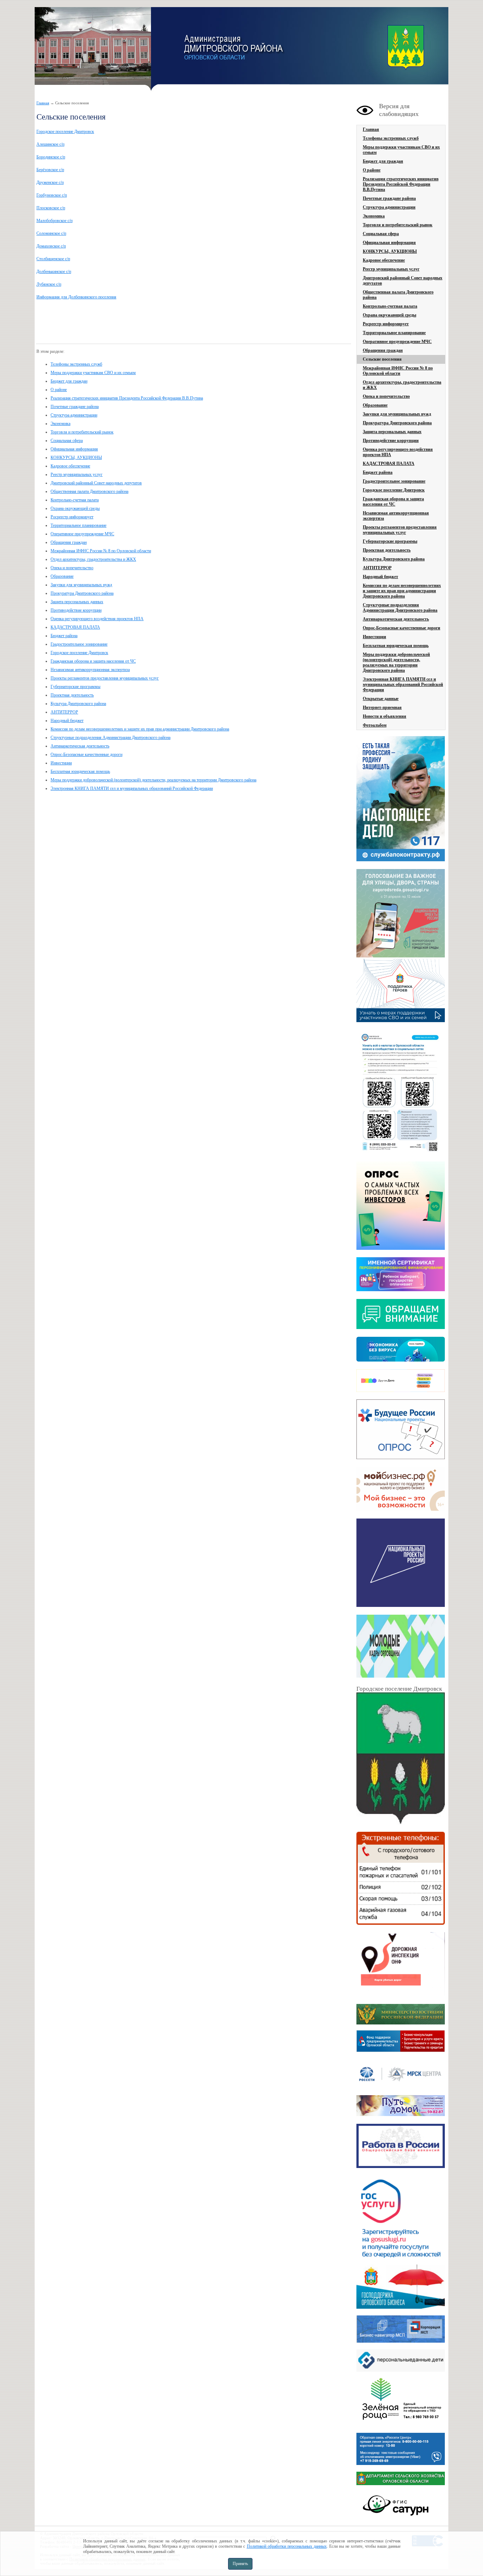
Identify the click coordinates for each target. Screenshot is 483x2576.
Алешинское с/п (50, 144)
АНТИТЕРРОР (64, 712)
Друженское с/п (50, 182)
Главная (43, 103)
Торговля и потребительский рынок (82, 432)
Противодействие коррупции (76, 610)
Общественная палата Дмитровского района (89, 491)
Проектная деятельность (72, 695)
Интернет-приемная (382, 707)
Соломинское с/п (51, 233)
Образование (62, 576)
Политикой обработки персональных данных (287, 2546)
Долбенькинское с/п (54, 272)
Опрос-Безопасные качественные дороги (86, 754)
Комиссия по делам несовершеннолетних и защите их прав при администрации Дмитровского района (140, 729)
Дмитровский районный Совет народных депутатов (96, 483)
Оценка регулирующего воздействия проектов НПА (97, 619)
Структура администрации (74, 415)
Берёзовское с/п (50, 170)
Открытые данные (381, 699)
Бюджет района (64, 636)
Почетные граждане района (75, 407)
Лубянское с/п (49, 284)
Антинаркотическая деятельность (80, 746)
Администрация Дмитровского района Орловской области (93, 49)
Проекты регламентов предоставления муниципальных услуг (105, 678)
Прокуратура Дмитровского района (82, 593)
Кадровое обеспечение (70, 466)
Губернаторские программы (75, 687)
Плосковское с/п (51, 208)
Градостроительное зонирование (79, 644)
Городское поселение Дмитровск (65, 132)
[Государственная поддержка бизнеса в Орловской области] (401, 2307)
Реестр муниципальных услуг (77, 474)
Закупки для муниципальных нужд (81, 585)
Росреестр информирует (72, 517)
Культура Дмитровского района (78, 704)
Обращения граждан (69, 542)
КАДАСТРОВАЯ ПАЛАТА (75, 627)
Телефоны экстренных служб (76, 364)
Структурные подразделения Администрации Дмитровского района (110, 738)
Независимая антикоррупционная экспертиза (90, 670)
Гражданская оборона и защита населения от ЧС (93, 661)
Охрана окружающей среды (75, 508)
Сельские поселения (382, 359)
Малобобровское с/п (54, 221)
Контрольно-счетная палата (75, 500)
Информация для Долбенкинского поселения (76, 297)
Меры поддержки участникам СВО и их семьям (93, 373)
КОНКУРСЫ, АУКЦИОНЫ (76, 457)
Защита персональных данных (77, 602)
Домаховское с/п (51, 246)
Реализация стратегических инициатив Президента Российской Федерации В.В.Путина (127, 398)
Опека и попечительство (72, 568)
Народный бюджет (67, 721)
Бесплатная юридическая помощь (80, 771)
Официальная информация (74, 449)
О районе (59, 390)
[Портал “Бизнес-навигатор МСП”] (401, 2341)
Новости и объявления (385, 716)
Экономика (60, 424)
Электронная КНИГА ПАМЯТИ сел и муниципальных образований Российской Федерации (132, 788)
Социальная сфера (67, 441)
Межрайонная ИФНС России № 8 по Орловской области (101, 551)
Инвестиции (61, 763)
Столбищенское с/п (53, 259)
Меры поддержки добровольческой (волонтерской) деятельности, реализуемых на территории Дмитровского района (153, 780)
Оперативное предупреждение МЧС (82, 534)
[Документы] (401, 1759)
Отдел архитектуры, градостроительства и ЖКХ (93, 559)
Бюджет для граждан (69, 381)
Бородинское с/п (51, 157)
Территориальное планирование (78, 525)
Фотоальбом (375, 725)
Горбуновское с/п (52, 195)
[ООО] (401, 2425)
